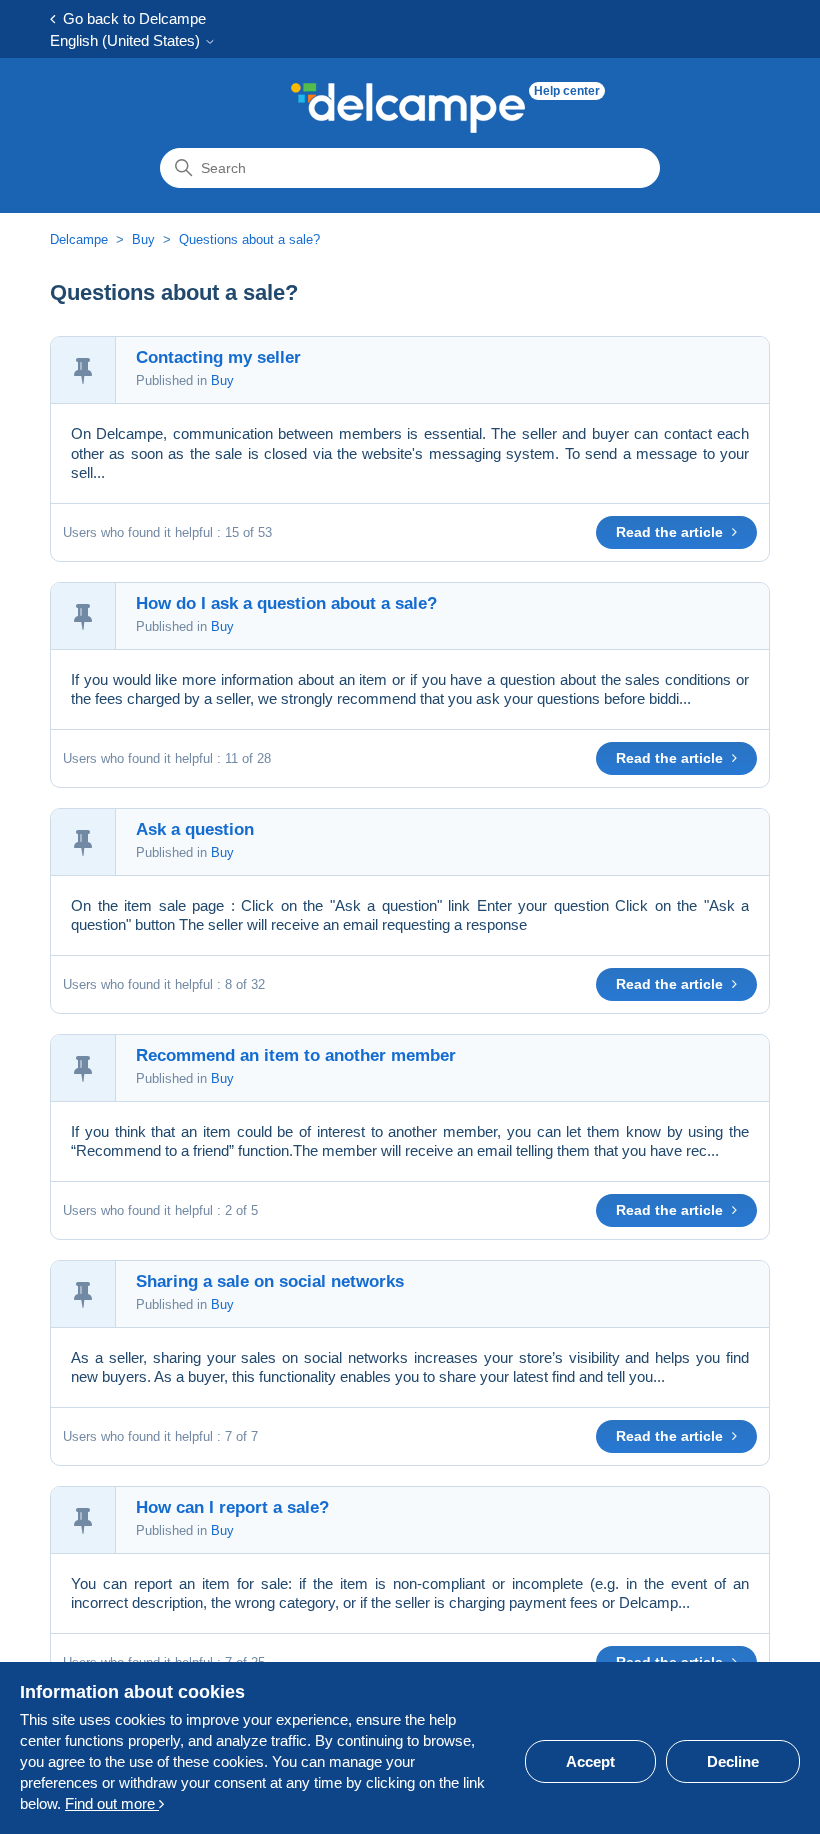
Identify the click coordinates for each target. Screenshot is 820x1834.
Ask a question (195, 829)
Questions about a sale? (249, 239)
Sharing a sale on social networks (270, 1281)
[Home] (408, 108)
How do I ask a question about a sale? (286, 603)
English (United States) (127, 40)
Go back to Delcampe (130, 18)
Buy (143, 239)
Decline (733, 1761)
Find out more (112, 1803)
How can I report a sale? (232, 1507)
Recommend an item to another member (296, 1055)
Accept (590, 1761)
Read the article (671, 532)
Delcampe (79, 239)
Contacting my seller (218, 357)
